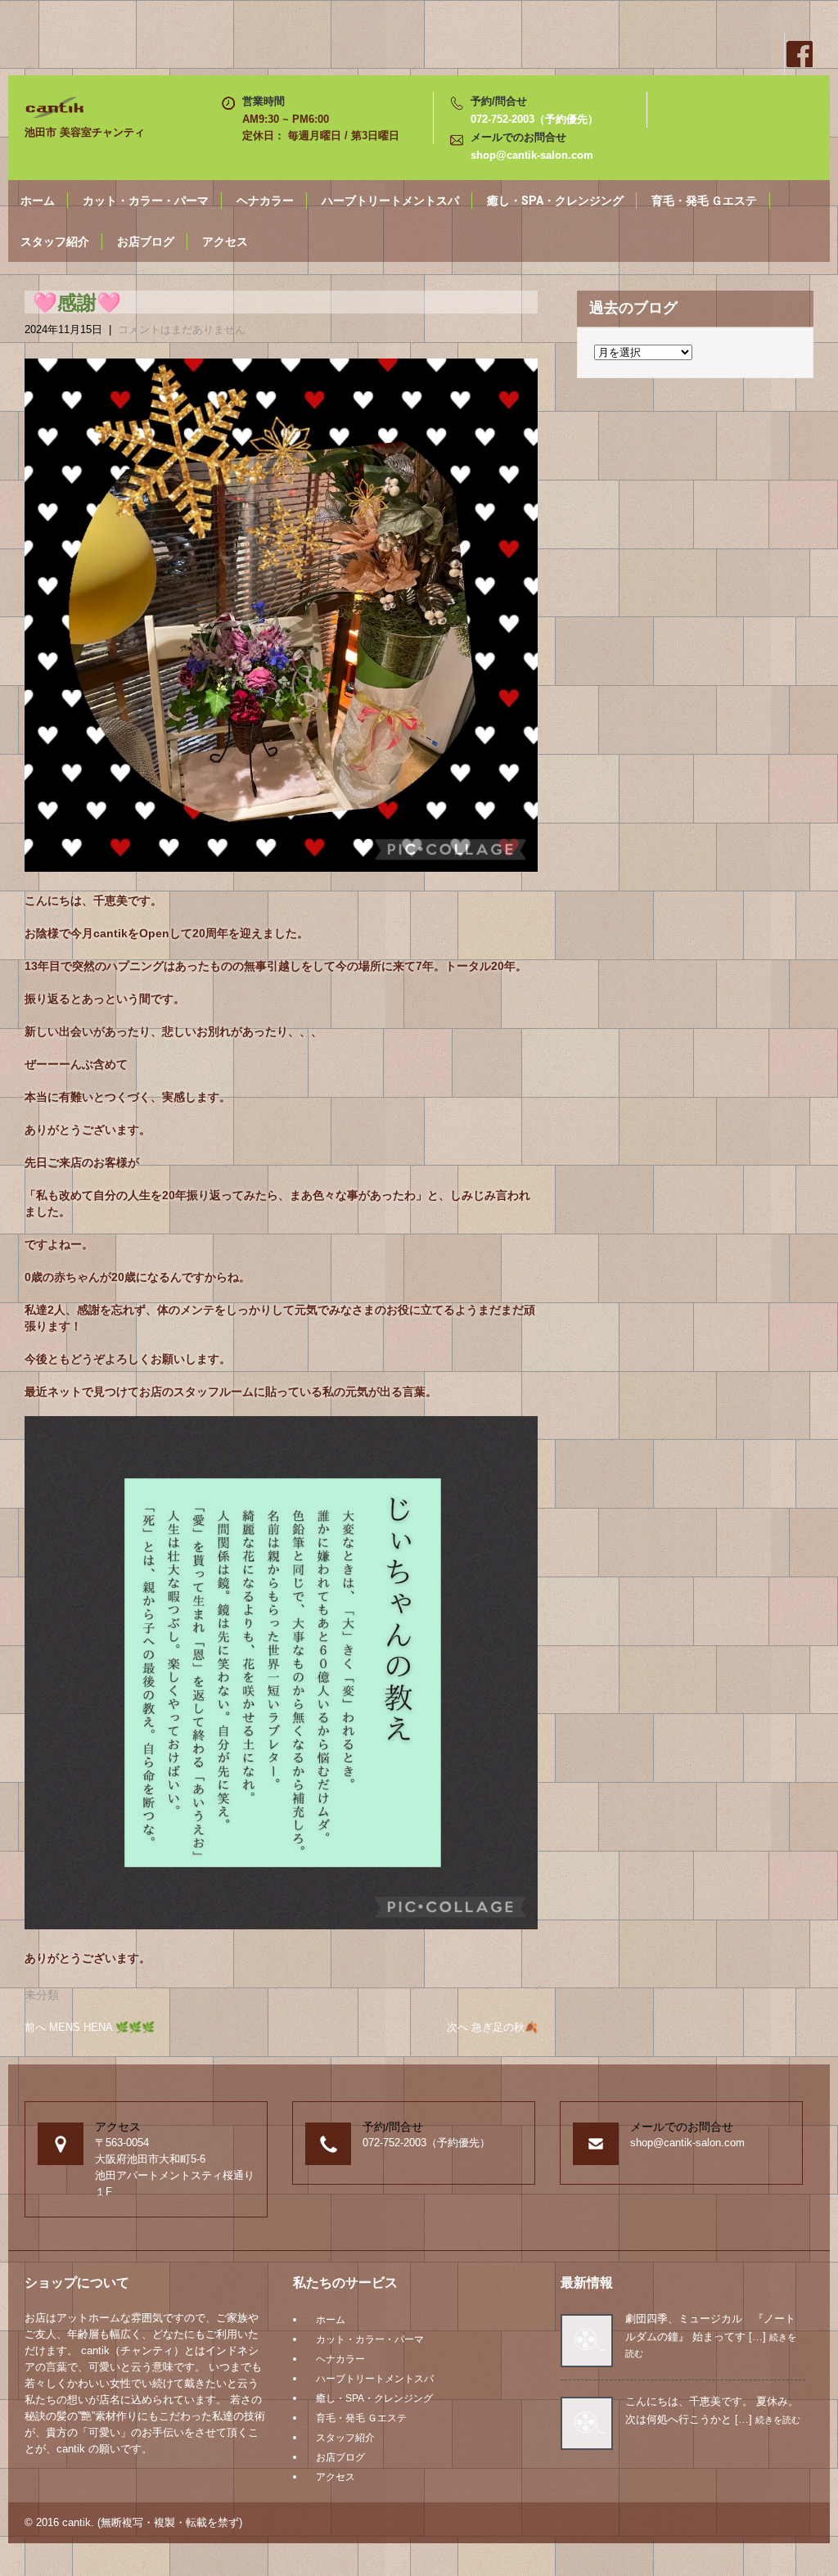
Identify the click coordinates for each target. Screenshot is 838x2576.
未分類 (42, 1995)
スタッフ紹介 (55, 241)
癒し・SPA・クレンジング (555, 201)
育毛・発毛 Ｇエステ (704, 201)
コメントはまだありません (182, 329)
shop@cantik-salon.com (532, 155)
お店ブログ (146, 241)
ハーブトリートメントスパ (390, 201)
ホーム (38, 201)
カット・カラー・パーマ (146, 201)
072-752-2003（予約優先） (534, 119)
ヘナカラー (265, 201)
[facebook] (799, 54)
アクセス (225, 241)
